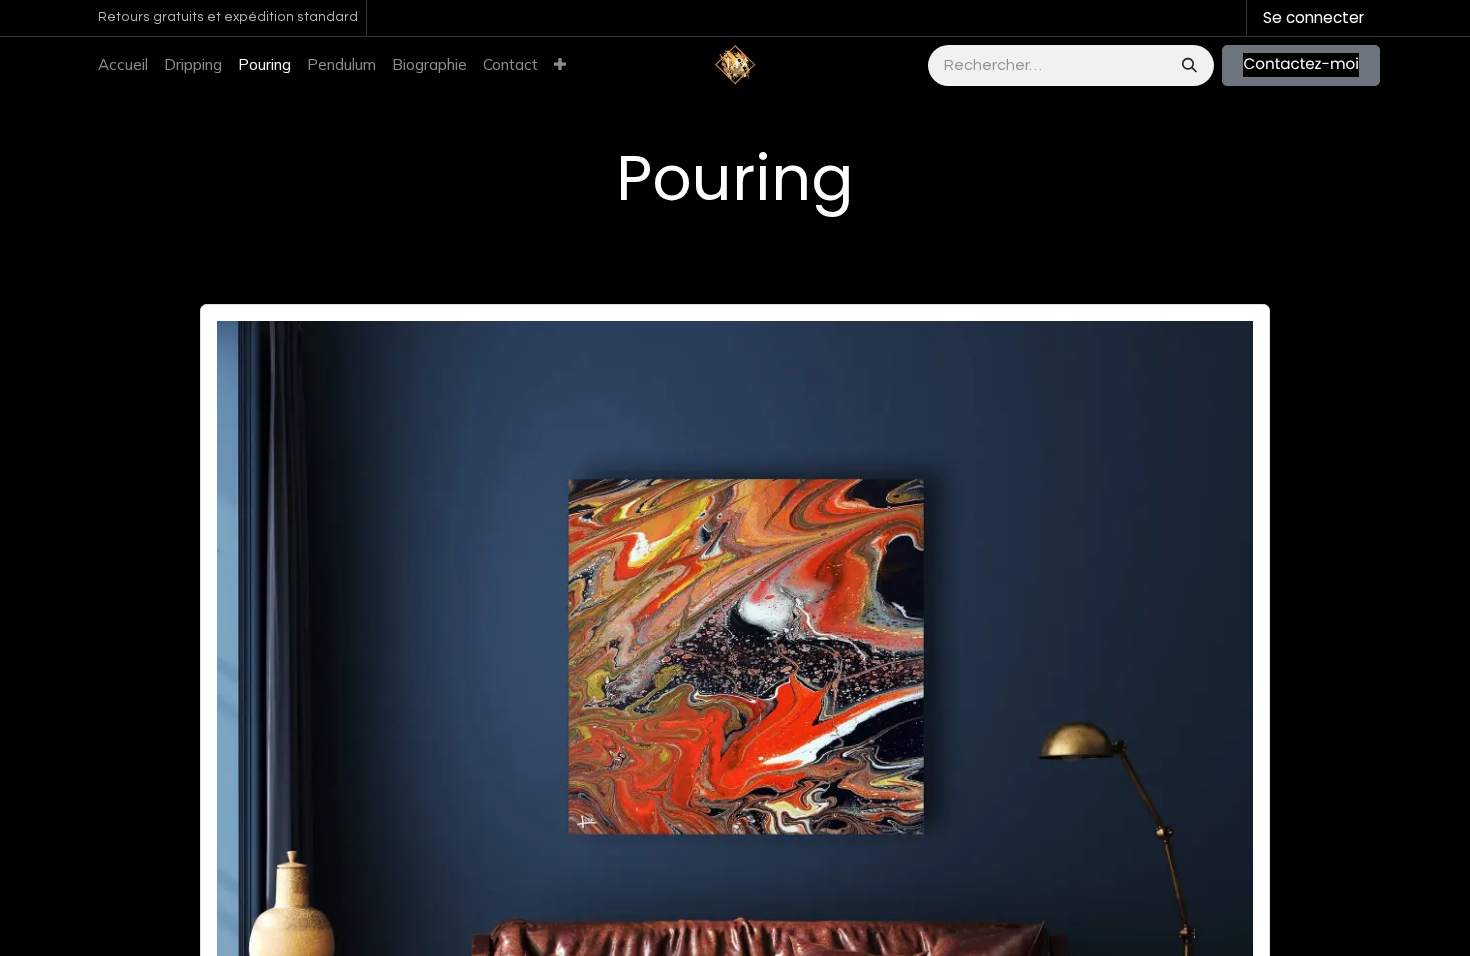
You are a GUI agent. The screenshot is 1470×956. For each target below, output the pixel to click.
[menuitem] (123, 65)
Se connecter (1313, 17)
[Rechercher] (1187, 65)
